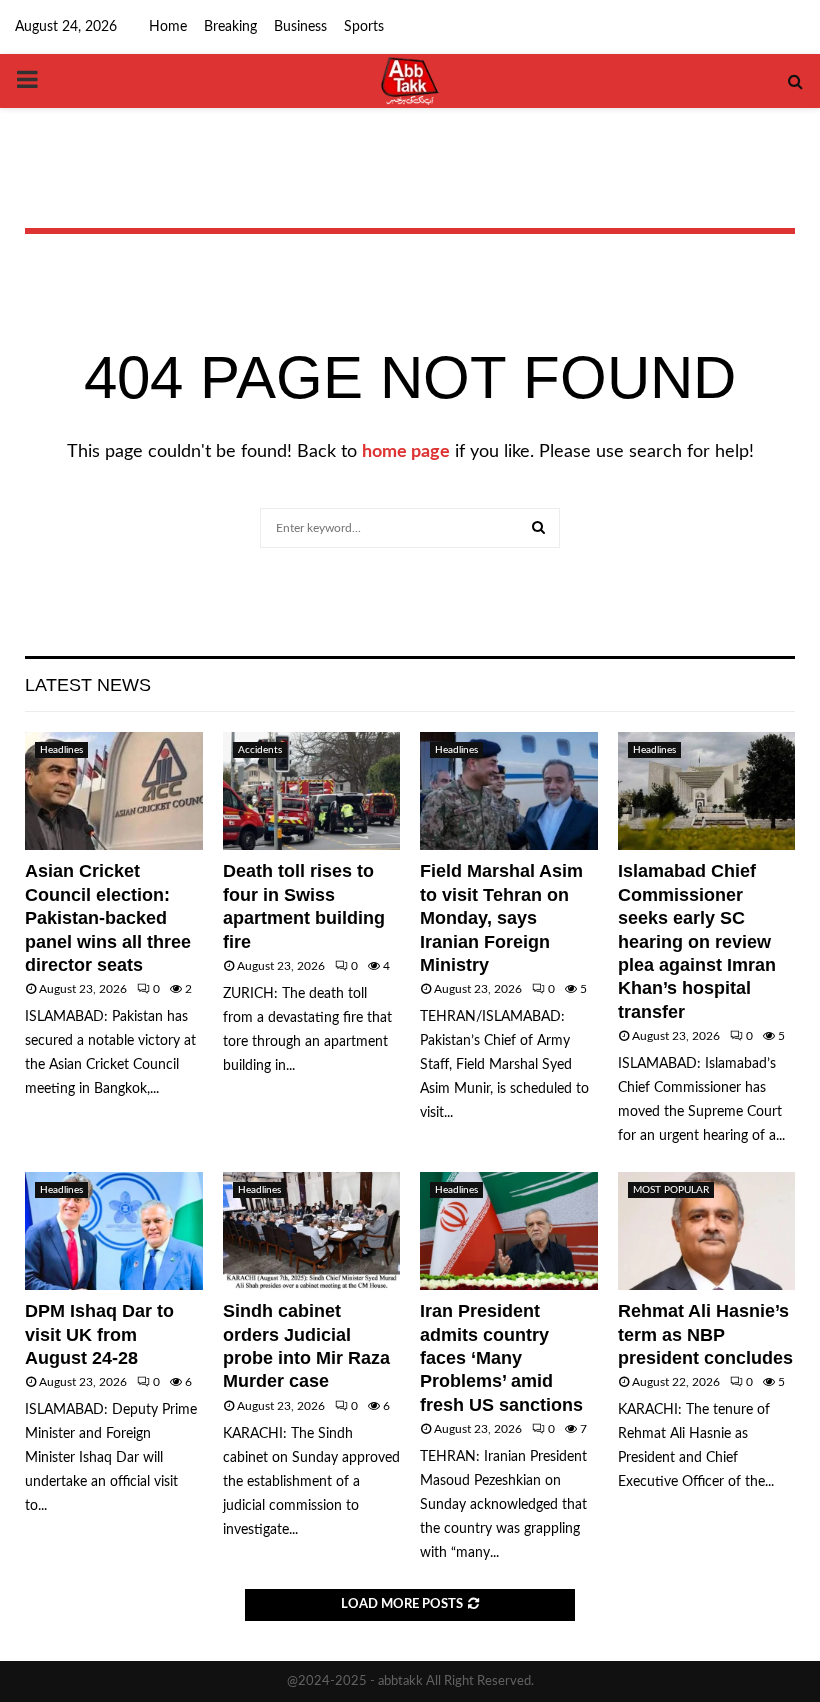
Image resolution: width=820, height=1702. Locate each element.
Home (168, 27)
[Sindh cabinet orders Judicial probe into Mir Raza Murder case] (312, 1231)
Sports (364, 27)
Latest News (88, 685)
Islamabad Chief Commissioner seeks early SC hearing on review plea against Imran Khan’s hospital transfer (697, 941)
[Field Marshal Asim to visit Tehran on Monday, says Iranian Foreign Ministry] (509, 791)
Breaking (230, 27)
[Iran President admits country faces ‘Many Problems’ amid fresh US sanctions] (509, 1231)
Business (300, 27)
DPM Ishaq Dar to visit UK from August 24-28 (99, 1334)
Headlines (61, 750)
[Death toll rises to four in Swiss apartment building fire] (312, 791)
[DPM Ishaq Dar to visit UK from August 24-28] (114, 1231)
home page (406, 452)
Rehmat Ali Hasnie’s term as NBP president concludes (705, 1334)
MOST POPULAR (671, 1190)
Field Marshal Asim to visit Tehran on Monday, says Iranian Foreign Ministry (501, 918)
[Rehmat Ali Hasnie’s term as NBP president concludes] (707, 1231)
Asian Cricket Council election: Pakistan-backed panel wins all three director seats (108, 918)
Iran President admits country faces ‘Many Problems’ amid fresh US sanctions (501, 1358)
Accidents (260, 750)
